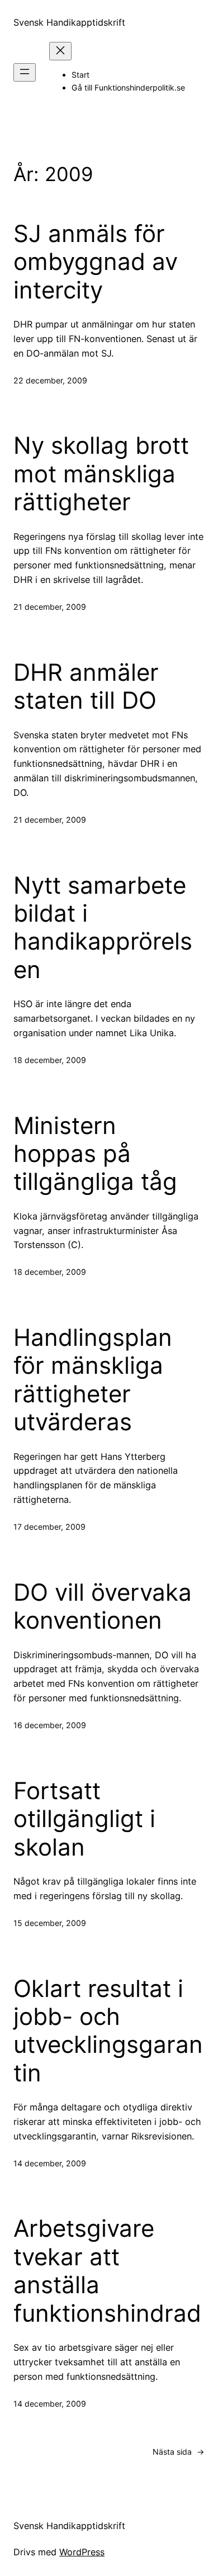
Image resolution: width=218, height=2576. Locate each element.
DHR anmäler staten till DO (86, 686)
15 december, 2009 (50, 1923)
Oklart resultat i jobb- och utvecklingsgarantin (108, 2031)
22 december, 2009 (50, 380)
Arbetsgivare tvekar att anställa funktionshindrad (107, 2271)
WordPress (82, 2552)
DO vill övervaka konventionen (103, 1606)
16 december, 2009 (50, 1725)
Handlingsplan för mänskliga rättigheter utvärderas (93, 1380)
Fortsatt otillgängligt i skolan (84, 1819)
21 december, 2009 (50, 607)
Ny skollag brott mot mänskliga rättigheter (101, 474)
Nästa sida (179, 2452)
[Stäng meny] (60, 51)
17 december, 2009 (49, 1527)
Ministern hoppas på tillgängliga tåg (95, 1154)
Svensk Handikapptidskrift (69, 22)
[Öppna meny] (25, 72)
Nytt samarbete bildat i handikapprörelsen (103, 928)
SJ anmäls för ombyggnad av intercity (96, 262)
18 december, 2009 (50, 1060)
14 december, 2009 (50, 2163)
